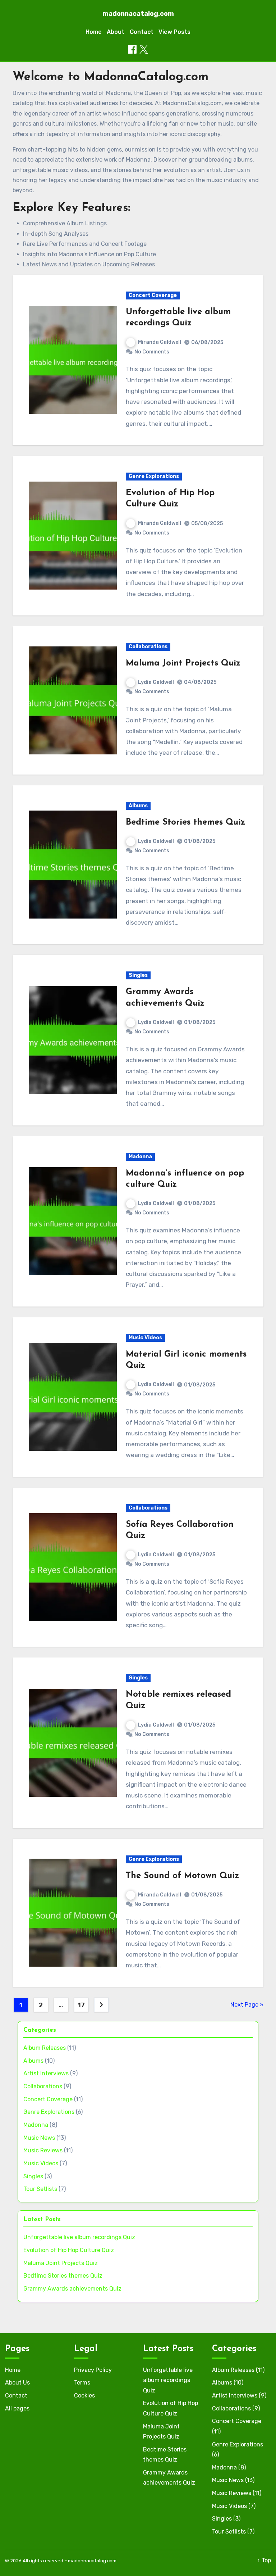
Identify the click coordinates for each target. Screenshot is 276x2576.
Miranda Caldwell (160, 342)
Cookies (84, 2395)
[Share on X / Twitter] (144, 49)
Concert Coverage (153, 295)
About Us (17, 2383)
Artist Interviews (46, 2073)
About (116, 32)
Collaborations (148, 647)
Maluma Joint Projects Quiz (183, 663)
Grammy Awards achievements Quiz (72, 2289)
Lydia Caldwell (156, 682)
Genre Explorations (154, 476)
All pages (17, 2408)
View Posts (174, 32)
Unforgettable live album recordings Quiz (79, 2237)
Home (94, 32)
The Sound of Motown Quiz (182, 1876)
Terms (82, 2383)
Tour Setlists (40, 2189)
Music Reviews (43, 2150)
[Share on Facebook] (132, 49)
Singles (138, 975)
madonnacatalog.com (138, 14)
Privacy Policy (93, 2370)
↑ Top (264, 2560)
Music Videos (145, 1338)
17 (81, 2005)
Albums (138, 806)
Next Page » (247, 2005)
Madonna (140, 1157)
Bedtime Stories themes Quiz (185, 822)
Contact (142, 32)
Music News (39, 2138)
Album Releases (45, 2048)
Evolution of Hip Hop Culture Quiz (69, 2250)
